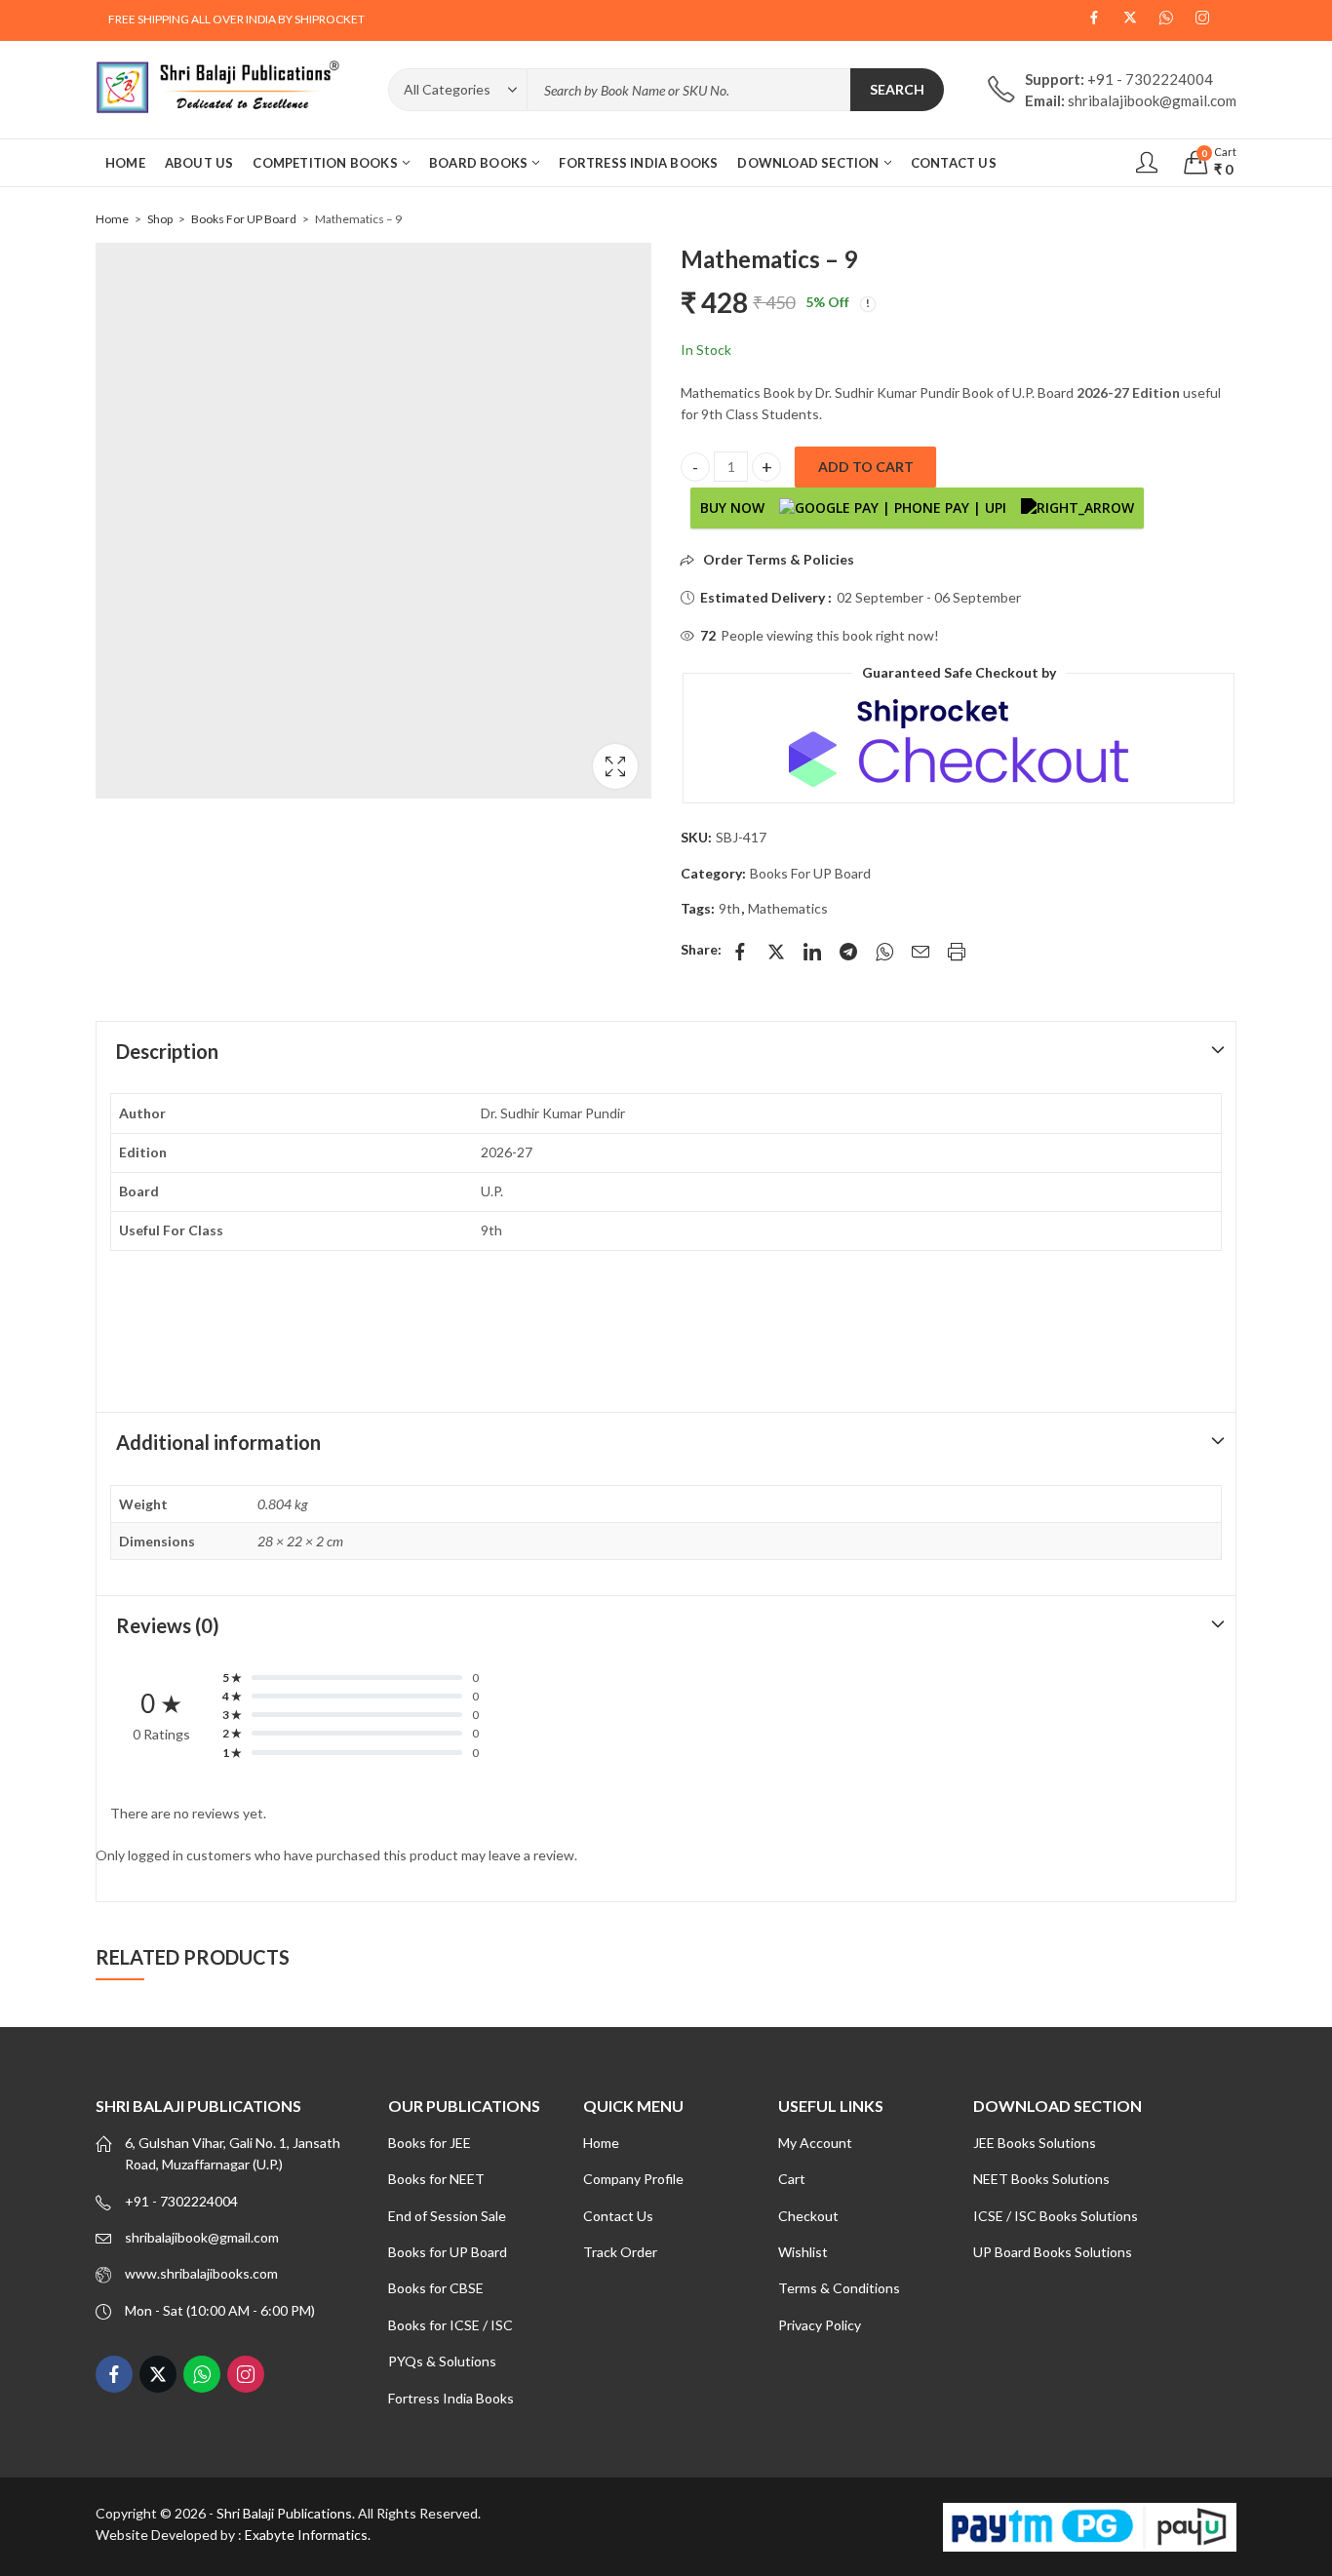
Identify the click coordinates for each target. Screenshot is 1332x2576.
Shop (160, 219)
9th (729, 908)
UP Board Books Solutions (1053, 2252)
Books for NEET (436, 2179)
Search (897, 89)
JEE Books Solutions (1035, 2143)
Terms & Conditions (839, 2288)
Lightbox (615, 766)
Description (167, 1051)
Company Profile (633, 2179)
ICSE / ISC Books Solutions (1056, 2216)
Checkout (808, 2216)
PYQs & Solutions (442, 2361)
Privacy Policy (820, 2325)
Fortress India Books (451, 2398)
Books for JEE (430, 2143)
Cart (792, 2179)
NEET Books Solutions (1041, 2179)
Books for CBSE (436, 2288)
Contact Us (618, 2216)
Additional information (218, 1442)
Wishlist (803, 2252)
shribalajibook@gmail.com (202, 2237)
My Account (815, 2143)
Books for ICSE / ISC (451, 2325)
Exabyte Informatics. (308, 2535)
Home (112, 219)
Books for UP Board (448, 2252)
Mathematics (788, 908)
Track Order (620, 2252)
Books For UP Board (244, 219)
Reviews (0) (168, 1625)
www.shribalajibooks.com (201, 2273)
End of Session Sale (447, 2216)
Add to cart (866, 467)
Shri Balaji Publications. (286, 2513)
